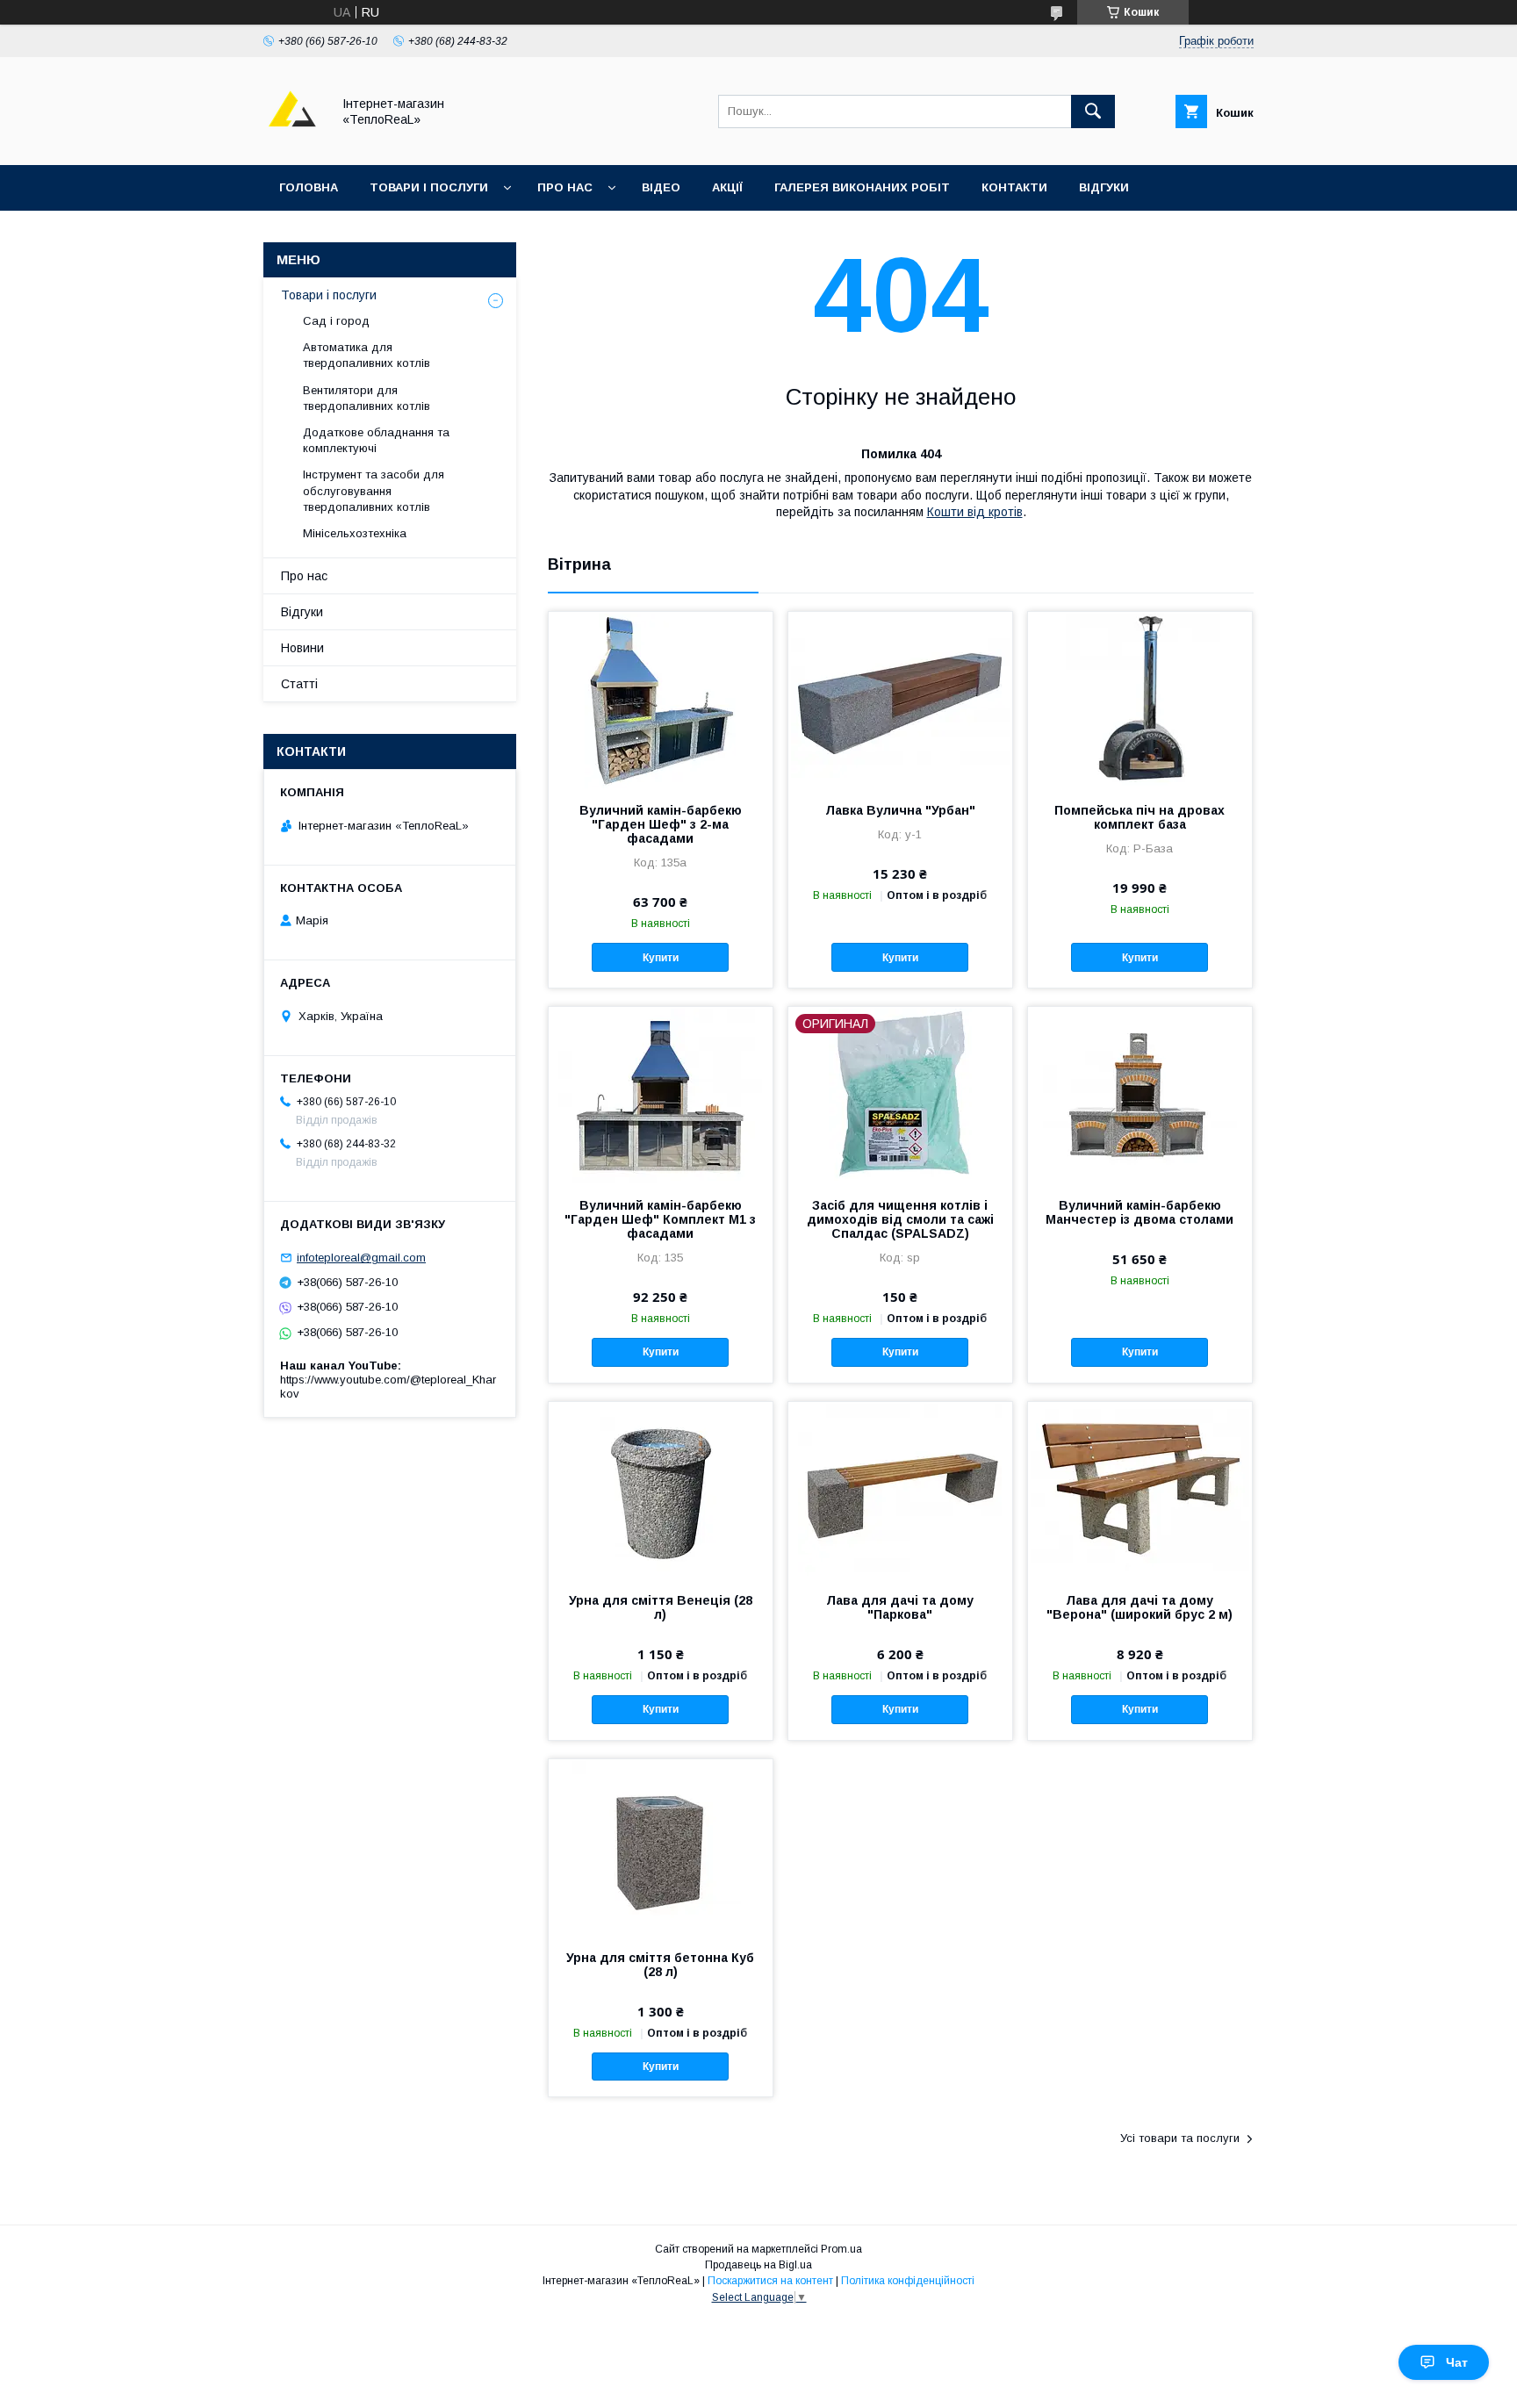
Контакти (1014, 187)
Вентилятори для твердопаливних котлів (367, 398)
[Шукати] (1093, 111)
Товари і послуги (429, 187)
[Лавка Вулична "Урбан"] (900, 700)
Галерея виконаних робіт (862, 187)
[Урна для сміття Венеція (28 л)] (661, 1490)
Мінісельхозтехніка (355, 533)
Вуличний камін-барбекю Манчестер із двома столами (1140, 1212)
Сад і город (336, 321)
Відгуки (1104, 187)
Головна (309, 187)
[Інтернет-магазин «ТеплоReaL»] (292, 142)
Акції (727, 187)
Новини (302, 648)
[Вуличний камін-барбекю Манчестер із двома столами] (1140, 1095)
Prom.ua (841, 2249)
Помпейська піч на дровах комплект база (1140, 817)
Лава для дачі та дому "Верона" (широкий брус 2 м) (1140, 1607)
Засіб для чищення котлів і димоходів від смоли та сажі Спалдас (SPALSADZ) (900, 1219)
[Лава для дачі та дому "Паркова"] (900, 1490)
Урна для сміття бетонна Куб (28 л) (660, 1965)
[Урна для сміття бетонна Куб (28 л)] (661, 1847)
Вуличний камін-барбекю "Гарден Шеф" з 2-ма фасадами (661, 824)
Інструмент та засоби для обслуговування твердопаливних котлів (374, 490)
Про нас (565, 187)
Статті (299, 684)
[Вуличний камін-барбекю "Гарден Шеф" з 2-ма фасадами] (661, 700)
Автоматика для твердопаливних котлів (367, 355)
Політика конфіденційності (908, 2281)
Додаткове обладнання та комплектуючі (376, 440)
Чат (1457, 2362)
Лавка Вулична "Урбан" (900, 810)
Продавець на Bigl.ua (758, 2265)
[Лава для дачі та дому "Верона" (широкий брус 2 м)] (1140, 1490)
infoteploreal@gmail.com (361, 1258)
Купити (661, 958)
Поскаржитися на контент (770, 2281)
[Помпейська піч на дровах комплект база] (1140, 700)
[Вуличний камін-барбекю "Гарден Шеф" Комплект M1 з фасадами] (661, 1095)
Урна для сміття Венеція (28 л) (661, 1607)
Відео (661, 187)
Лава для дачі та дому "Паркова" (900, 1607)
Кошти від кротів (975, 512)
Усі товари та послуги (1180, 2138)
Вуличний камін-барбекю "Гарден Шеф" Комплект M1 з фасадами (660, 1219)
